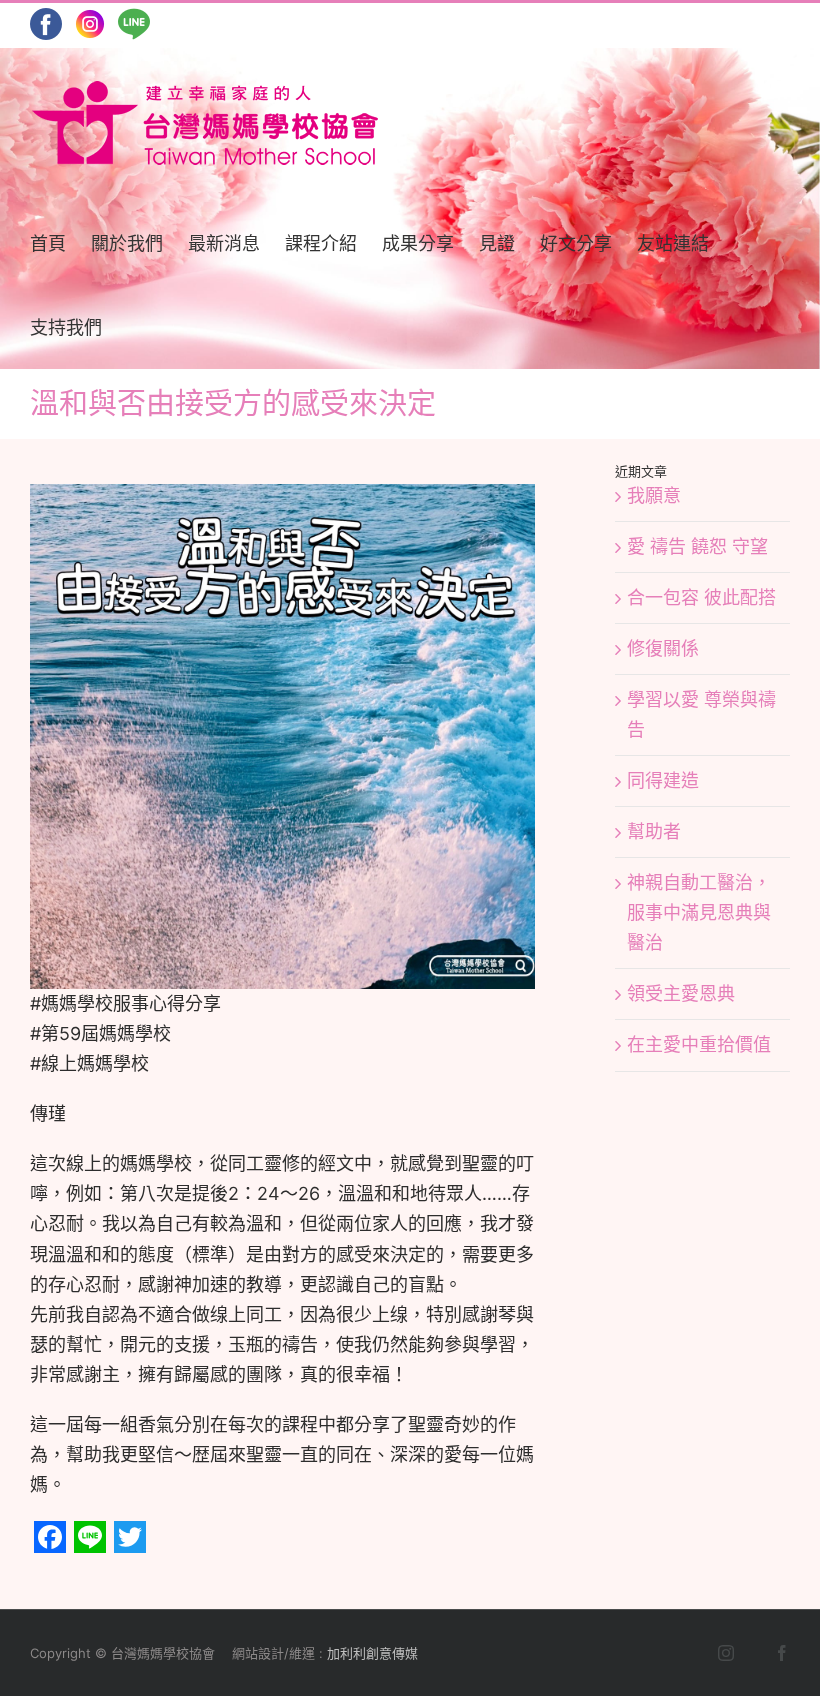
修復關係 (663, 648)
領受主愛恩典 (681, 993)
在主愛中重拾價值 (699, 1044)
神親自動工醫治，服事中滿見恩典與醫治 (699, 912)
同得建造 (663, 780)
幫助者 (654, 831)
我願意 (654, 495)
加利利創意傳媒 (372, 1653)
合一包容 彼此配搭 (701, 597)
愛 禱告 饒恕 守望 (697, 546)
